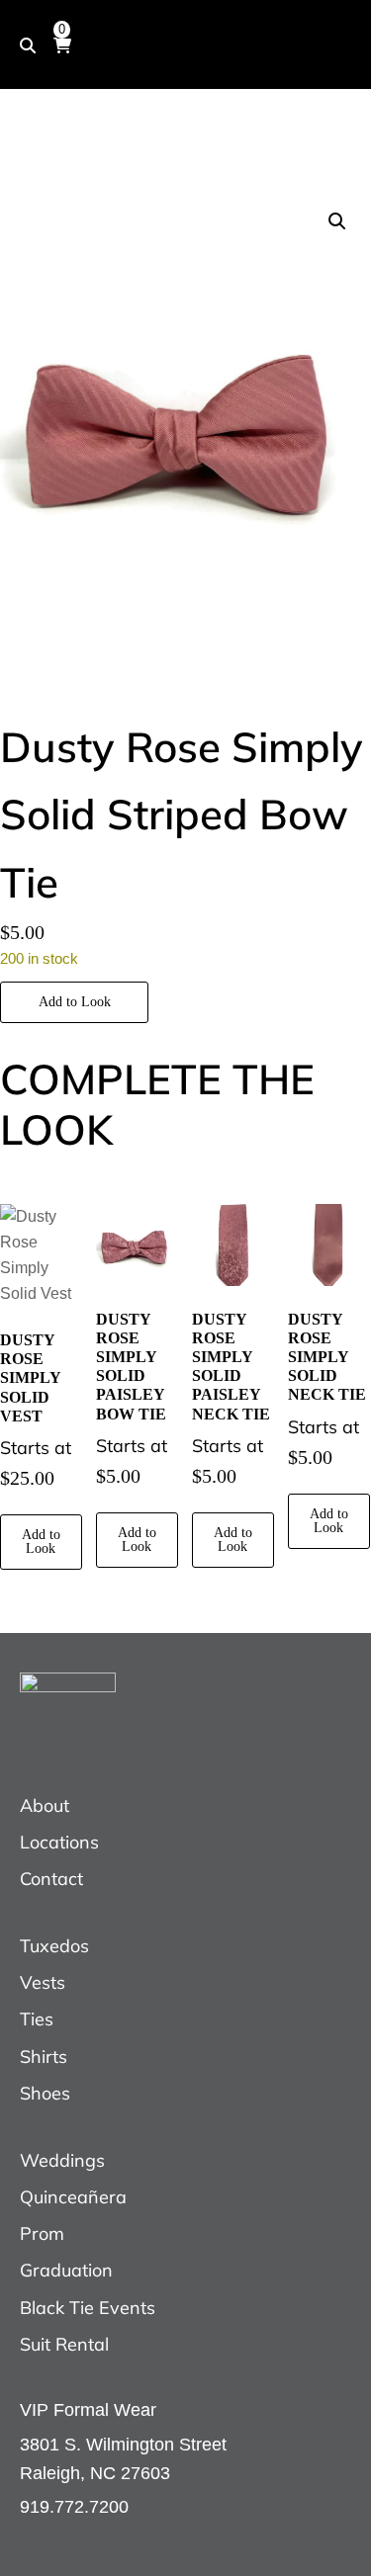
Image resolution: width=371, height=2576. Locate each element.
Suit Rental (64, 2344)
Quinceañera (73, 2197)
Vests (43, 1982)
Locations (59, 1842)
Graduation (66, 2270)
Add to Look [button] (41, 1542)
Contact (51, 1879)
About (45, 1805)
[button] (337, 221)
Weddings (62, 2160)
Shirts (44, 2057)
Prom (42, 2233)
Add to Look (75, 1002)
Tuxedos (54, 1946)
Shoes (45, 2093)
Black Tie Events (88, 2308)
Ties (37, 2019)
